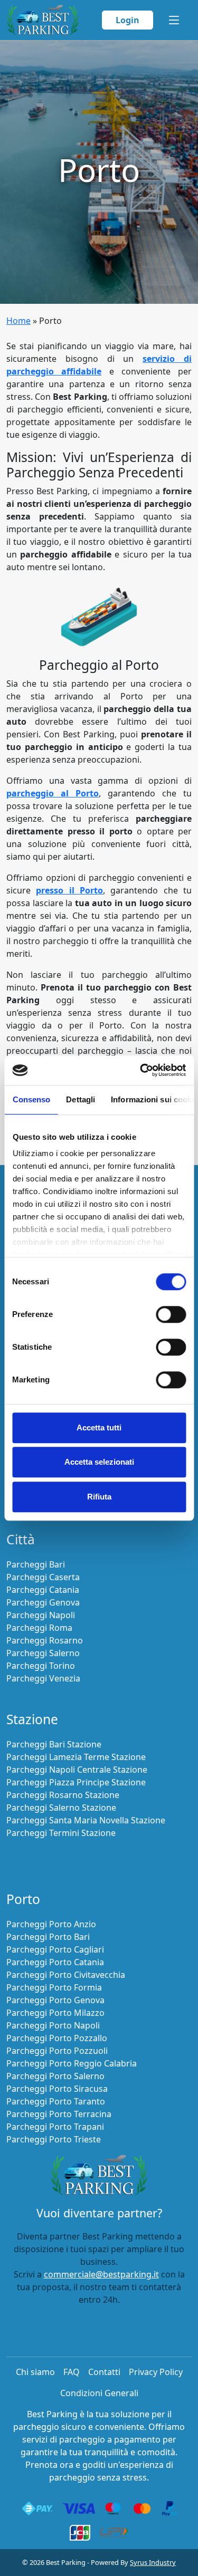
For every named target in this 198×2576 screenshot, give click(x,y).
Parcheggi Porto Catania (55, 1962)
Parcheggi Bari (36, 1564)
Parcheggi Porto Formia (54, 1987)
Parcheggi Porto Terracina (59, 2114)
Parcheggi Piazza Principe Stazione (76, 1782)
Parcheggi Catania (43, 1590)
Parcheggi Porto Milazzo (55, 2013)
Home (18, 321)
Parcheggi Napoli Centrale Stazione (77, 1770)
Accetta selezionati (99, 1462)
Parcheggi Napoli (41, 1615)
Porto (23, 1899)
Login (128, 20)
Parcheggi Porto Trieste (54, 2139)
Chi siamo (35, 2372)
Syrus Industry (153, 2562)
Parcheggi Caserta (43, 1577)
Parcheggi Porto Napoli (53, 2025)
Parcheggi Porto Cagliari (55, 1949)
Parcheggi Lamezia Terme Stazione (76, 1757)
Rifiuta (99, 1497)
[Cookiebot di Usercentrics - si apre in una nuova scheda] (141, 1070)
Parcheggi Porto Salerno (55, 2076)
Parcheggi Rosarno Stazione (63, 1795)
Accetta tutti (99, 1428)
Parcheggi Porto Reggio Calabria (72, 2063)
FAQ (72, 2372)
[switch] (171, 1314)
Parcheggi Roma (39, 1628)
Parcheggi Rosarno (45, 1640)
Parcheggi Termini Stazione (61, 1833)
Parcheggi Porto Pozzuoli (57, 2051)
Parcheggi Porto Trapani (55, 2127)
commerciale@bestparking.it (101, 2274)
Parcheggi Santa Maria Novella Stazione (86, 1820)
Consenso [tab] (31, 1099)
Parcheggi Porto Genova (55, 2000)
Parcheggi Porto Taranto (56, 2101)
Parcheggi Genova (43, 1602)
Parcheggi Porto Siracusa (57, 2089)
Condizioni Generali (99, 2393)
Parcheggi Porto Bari (48, 1937)
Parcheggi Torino (41, 1666)
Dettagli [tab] (81, 1099)
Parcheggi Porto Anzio (51, 1924)
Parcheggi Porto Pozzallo (57, 2038)
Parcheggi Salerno (43, 1653)
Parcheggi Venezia (43, 1678)
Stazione (32, 1719)
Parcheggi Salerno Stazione (61, 1808)
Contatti (104, 2372)
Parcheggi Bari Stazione (54, 1744)
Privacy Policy (156, 2372)
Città (21, 1539)
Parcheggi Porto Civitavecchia (66, 1975)
